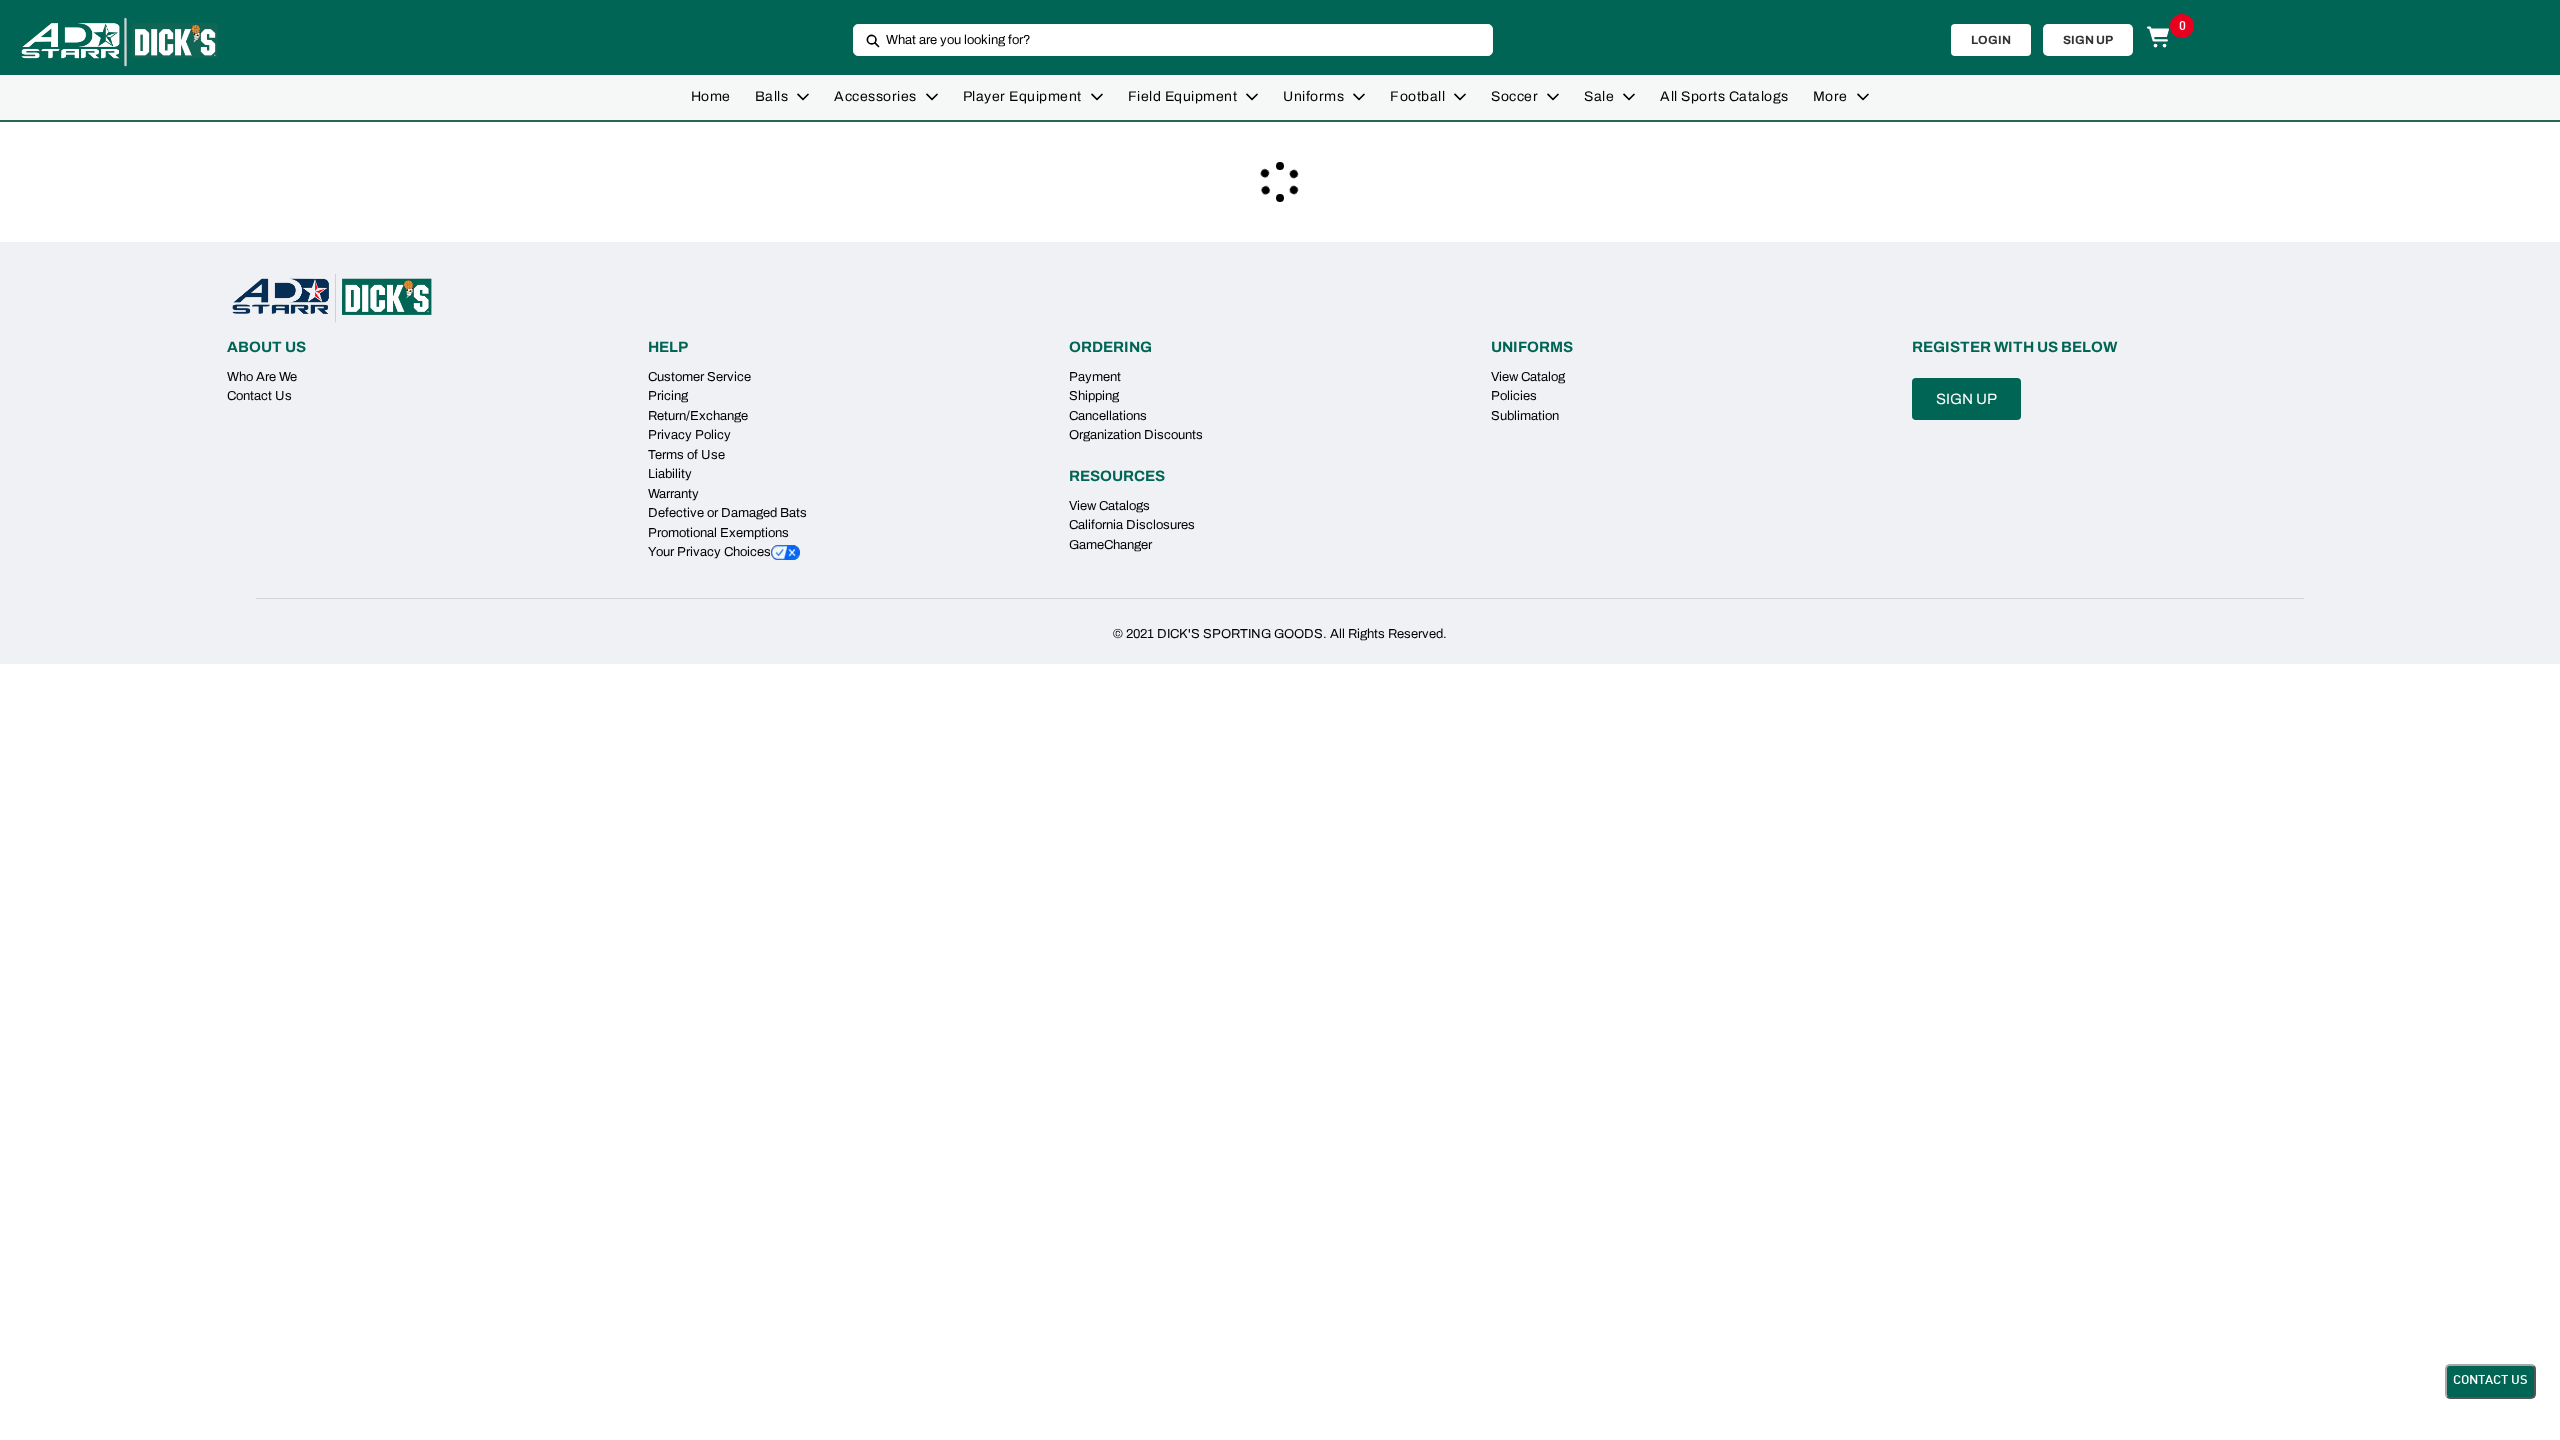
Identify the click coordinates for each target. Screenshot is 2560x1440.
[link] (711, 97)
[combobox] (1165, 40)
